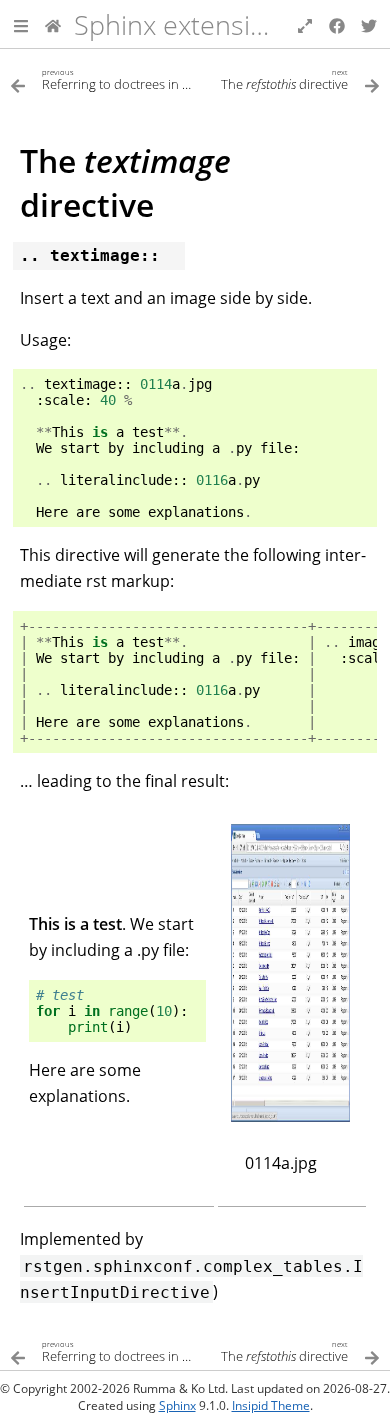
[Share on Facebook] (337, 24)
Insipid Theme (271, 1405)
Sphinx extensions (184, 24)
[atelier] (53, 24)
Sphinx (177, 1405)
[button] (21, 24)
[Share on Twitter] (369, 24)
